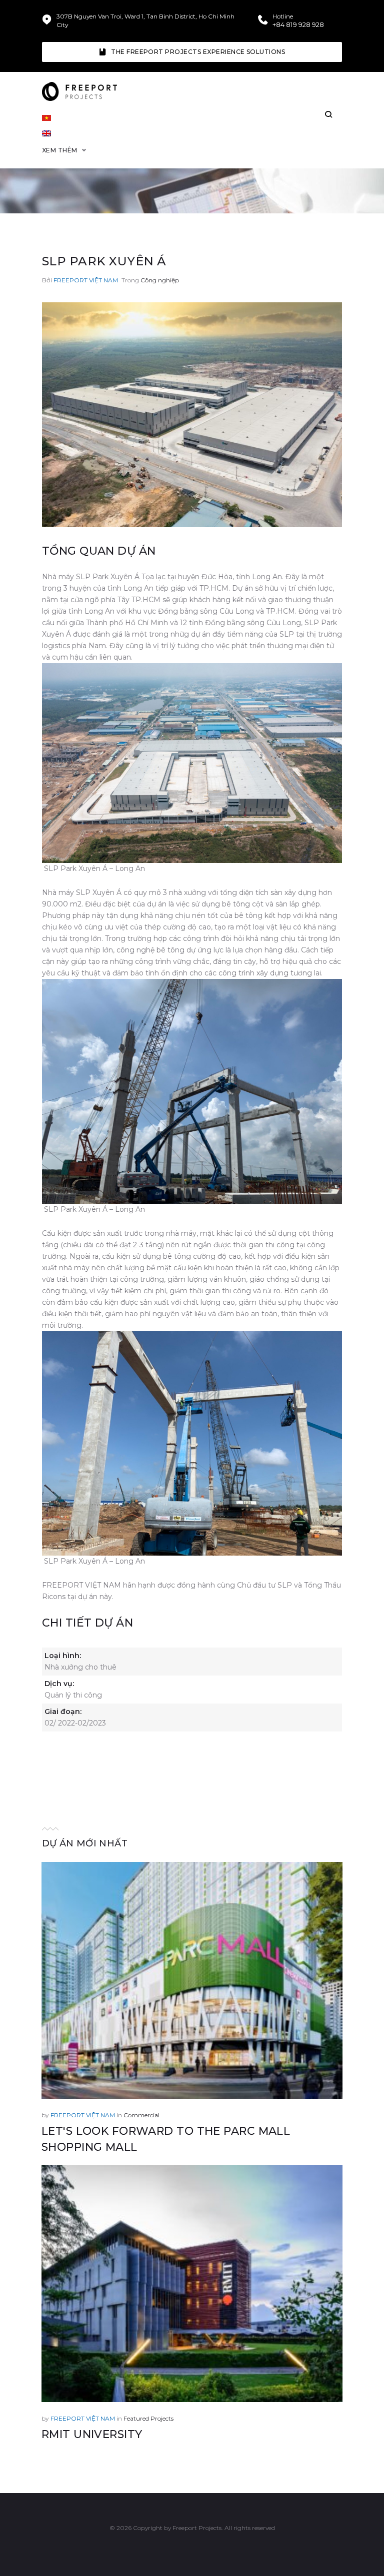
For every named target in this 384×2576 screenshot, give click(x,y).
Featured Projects (148, 2418)
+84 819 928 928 (298, 25)
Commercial (141, 2115)
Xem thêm (60, 150)
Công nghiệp (160, 280)
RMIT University (92, 2434)
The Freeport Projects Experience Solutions (198, 52)
